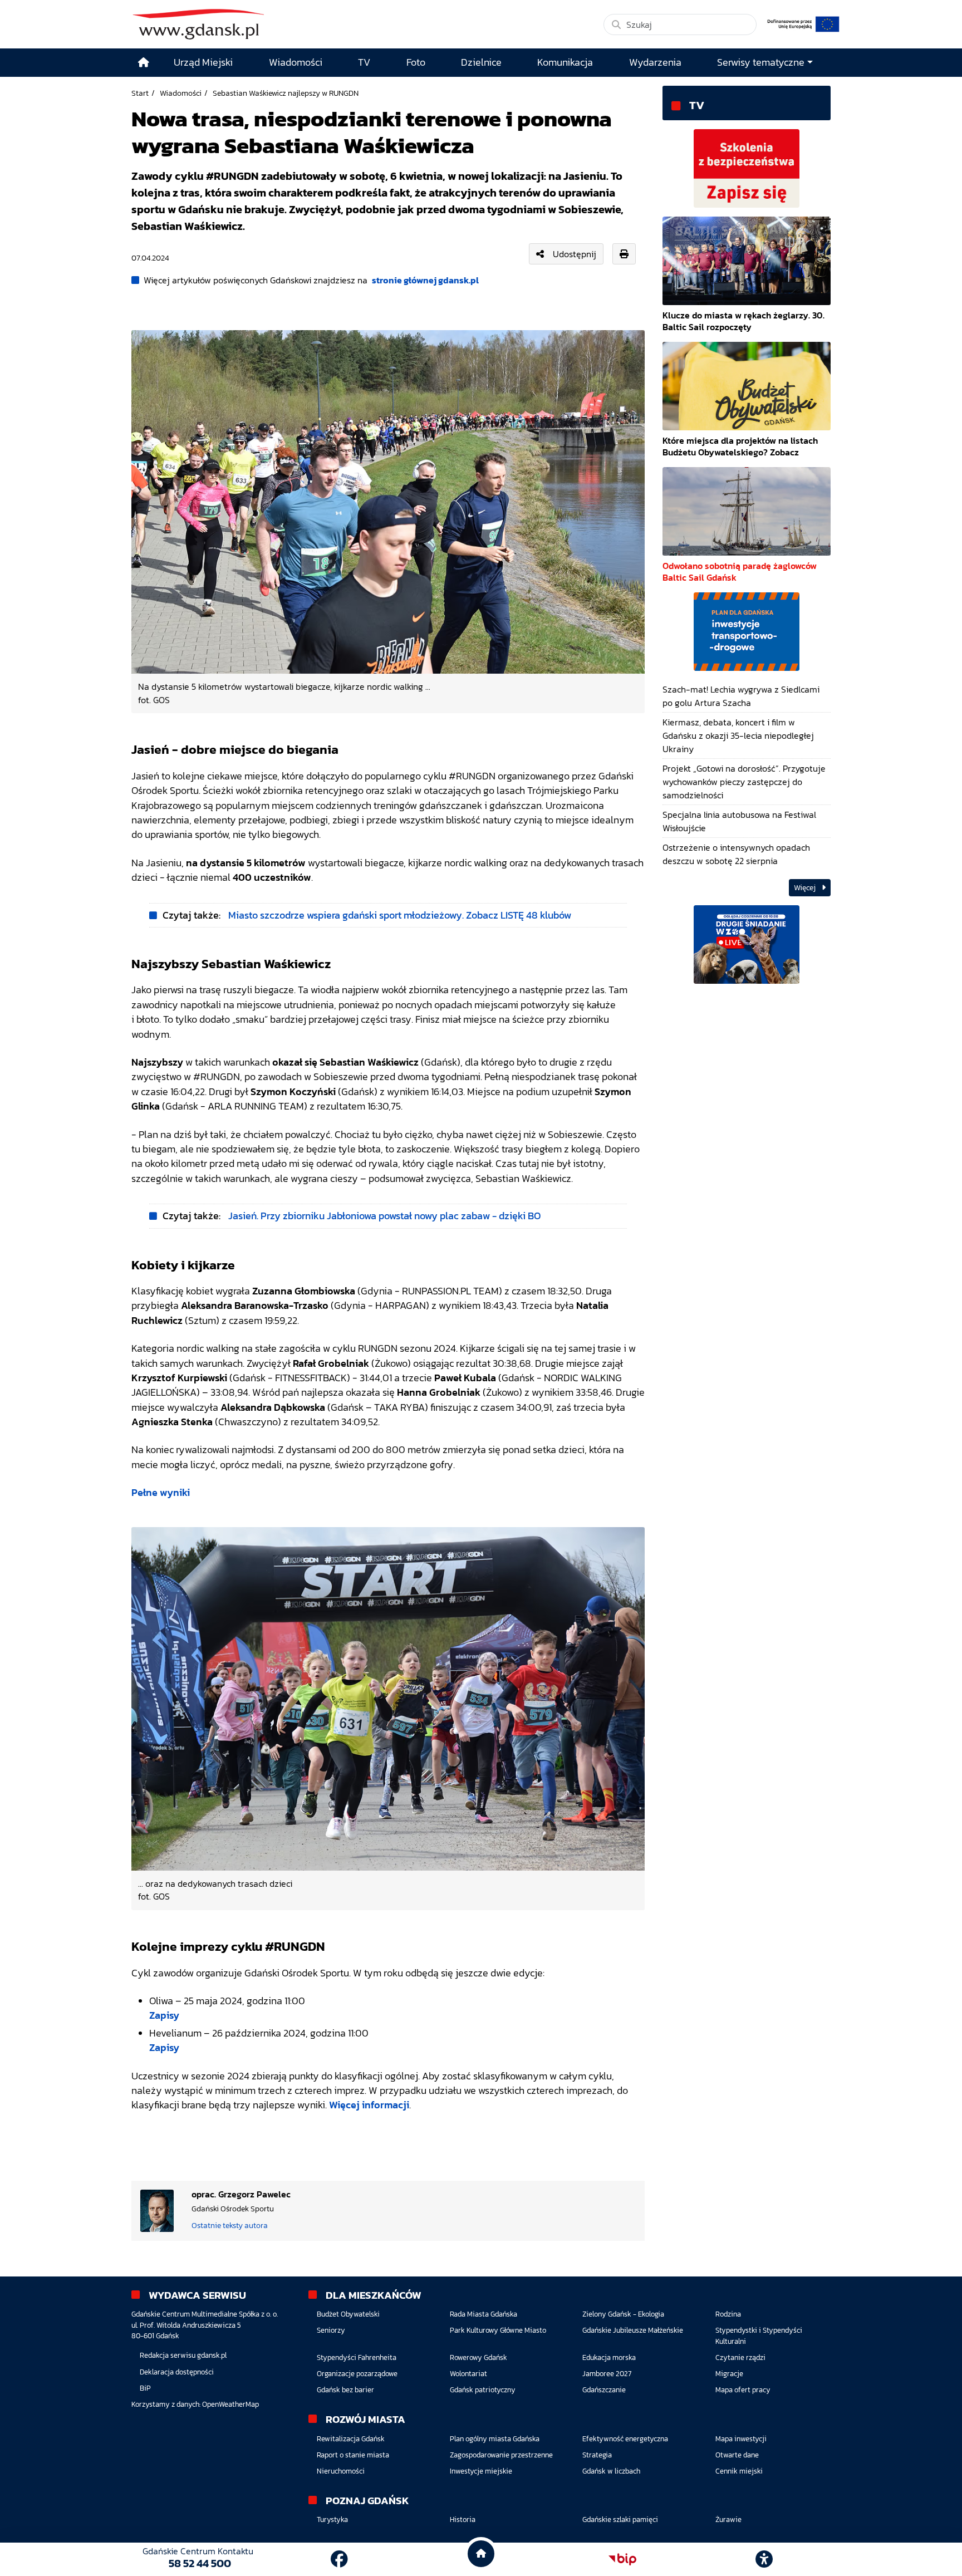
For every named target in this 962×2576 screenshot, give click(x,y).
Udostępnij (575, 254)
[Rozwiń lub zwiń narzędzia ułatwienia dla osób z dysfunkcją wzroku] (764, 2559)
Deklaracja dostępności (177, 2372)
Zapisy (164, 2015)
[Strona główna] (144, 63)
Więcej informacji (369, 2105)
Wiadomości (181, 93)
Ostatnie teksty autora (230, 2225)
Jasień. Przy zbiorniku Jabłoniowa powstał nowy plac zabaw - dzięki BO (385, 1216)
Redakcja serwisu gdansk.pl (183, 2355)
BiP (145, 2388)
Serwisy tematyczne (761, 62)
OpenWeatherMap (230, 2404)
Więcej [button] (806, 888)
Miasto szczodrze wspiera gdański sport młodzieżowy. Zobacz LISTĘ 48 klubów (400, 915)
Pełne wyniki (161, 1493)
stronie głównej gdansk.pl (425, 280)
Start (140, 93)
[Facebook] (339, 2559)
